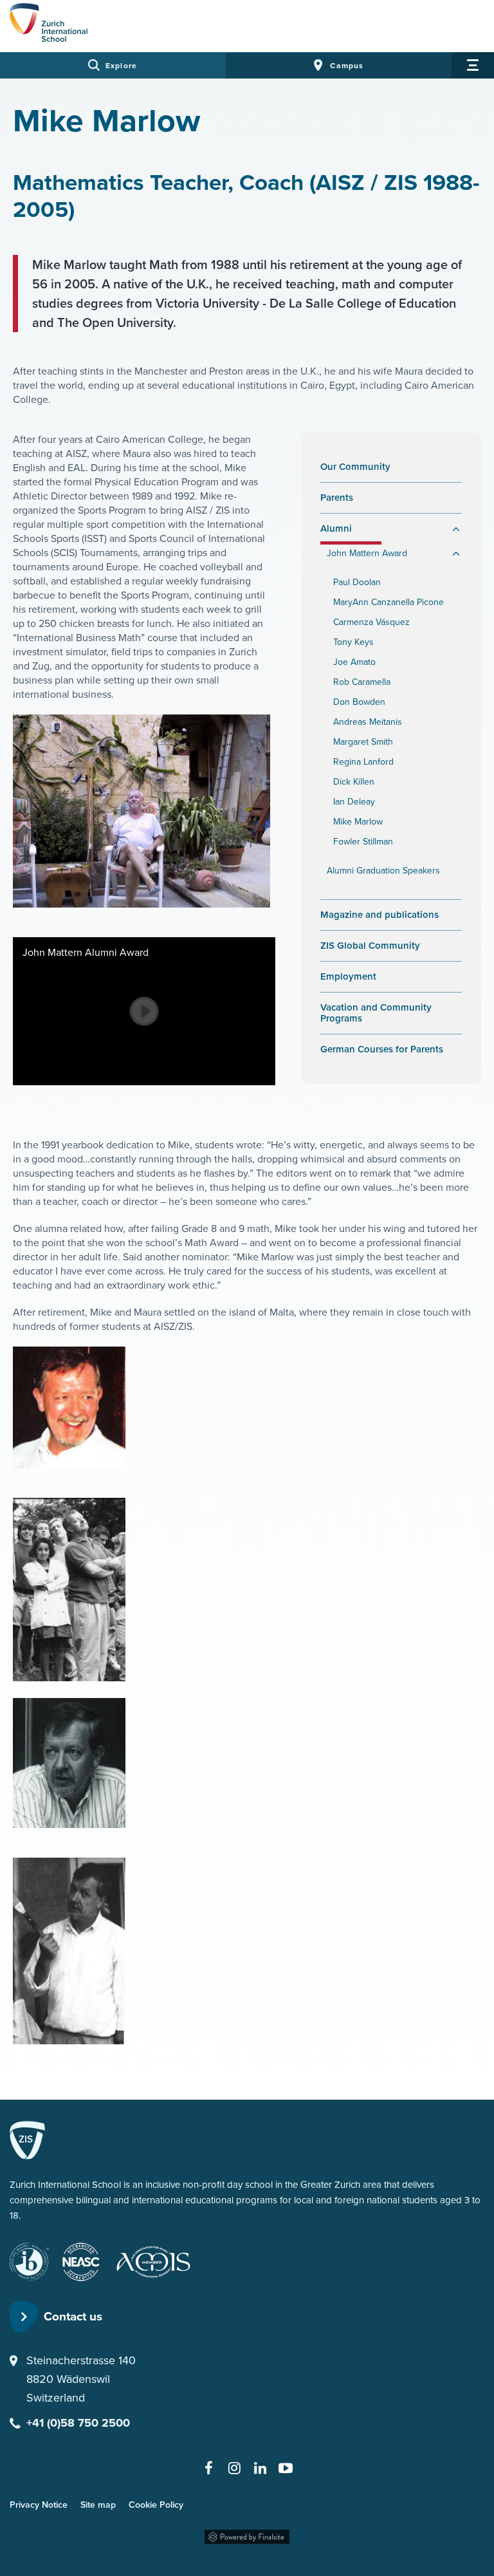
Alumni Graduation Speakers (383, 871)
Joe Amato (354, 662)
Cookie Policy (156, 2505)
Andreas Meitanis (368, 722)
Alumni (336, 529)
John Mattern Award (367, 553)
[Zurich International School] (49, 24)
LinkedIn (260, 2468)
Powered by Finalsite (247, 2534)
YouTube (286, 2468)
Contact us (73, 2316)
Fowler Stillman (363, 842)
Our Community (355, 467)
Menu (473, 65)
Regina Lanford (363, 762)
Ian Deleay (354, 802)
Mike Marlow (358, 822)
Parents (337, 498)
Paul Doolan (357, 582)
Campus (347, 66)
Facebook (208, 2468)
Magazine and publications (380, 915)
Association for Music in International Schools (161, 2262)
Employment (348, 977)
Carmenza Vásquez (371, 622)
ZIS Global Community (391, 946)
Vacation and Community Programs (376, 1013)
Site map (98, 2505)
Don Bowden (359, 702)
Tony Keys (353, 642)
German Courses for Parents (382, 1050)
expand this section (455, 529)
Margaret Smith (363, 742)
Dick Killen (354, 782)
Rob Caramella (362, 682)
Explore (121, 66)
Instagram (234, 2468)
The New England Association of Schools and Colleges (81, 2262)
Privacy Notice (39, 2505)
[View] (144, 1011)
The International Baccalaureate (29, 2262)
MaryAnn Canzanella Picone (389, 602)
